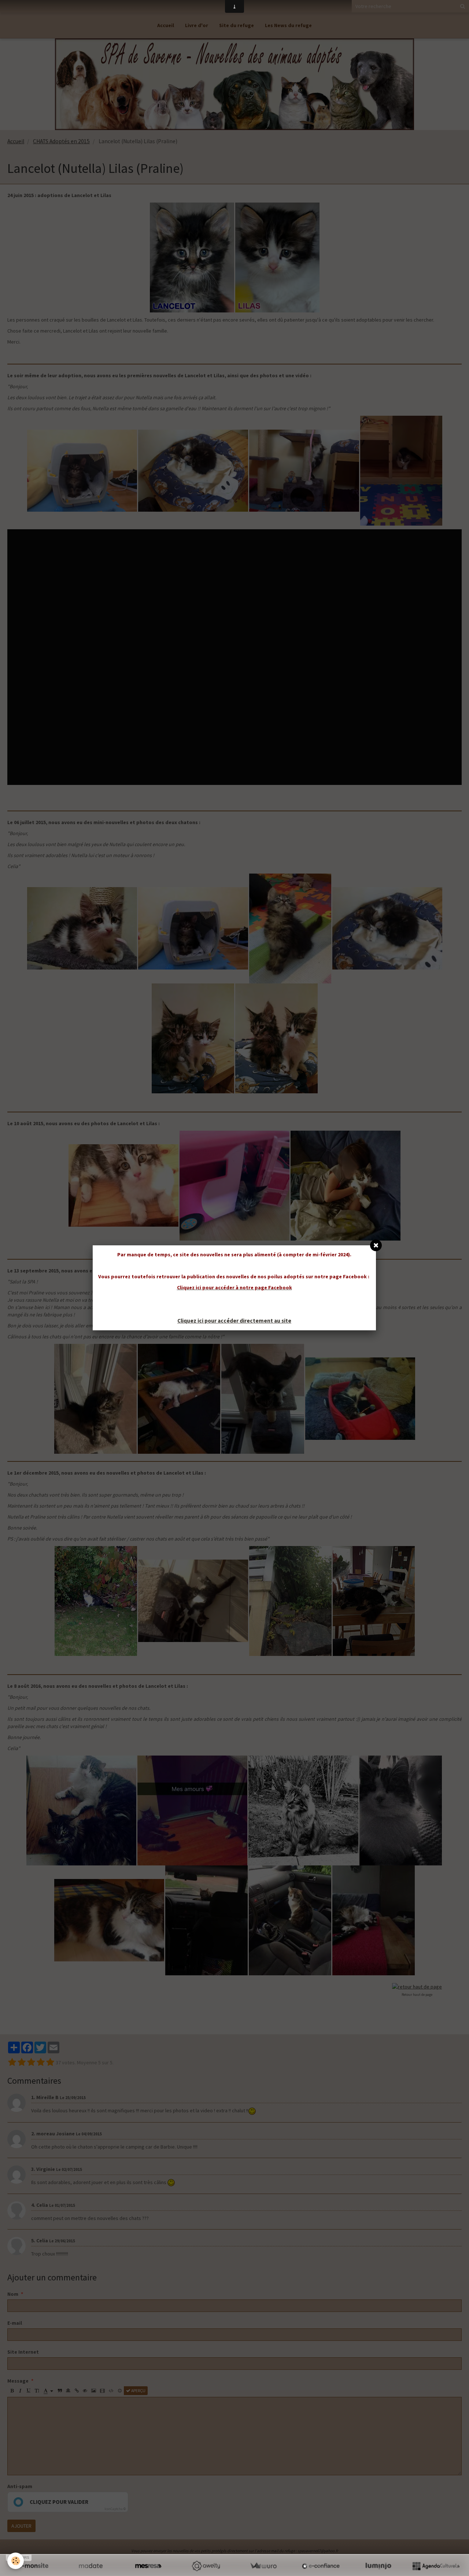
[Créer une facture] (263, 2566)
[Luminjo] (378, 2566)
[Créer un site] (33, 2566)
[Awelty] (206, 2566)
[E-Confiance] (321, 2566)
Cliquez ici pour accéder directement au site (234, 1321)
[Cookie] (16, 2561)
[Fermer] (376, 1245)
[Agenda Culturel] (436, 2566)
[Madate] (91, 2566)
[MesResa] (148, 2566)
